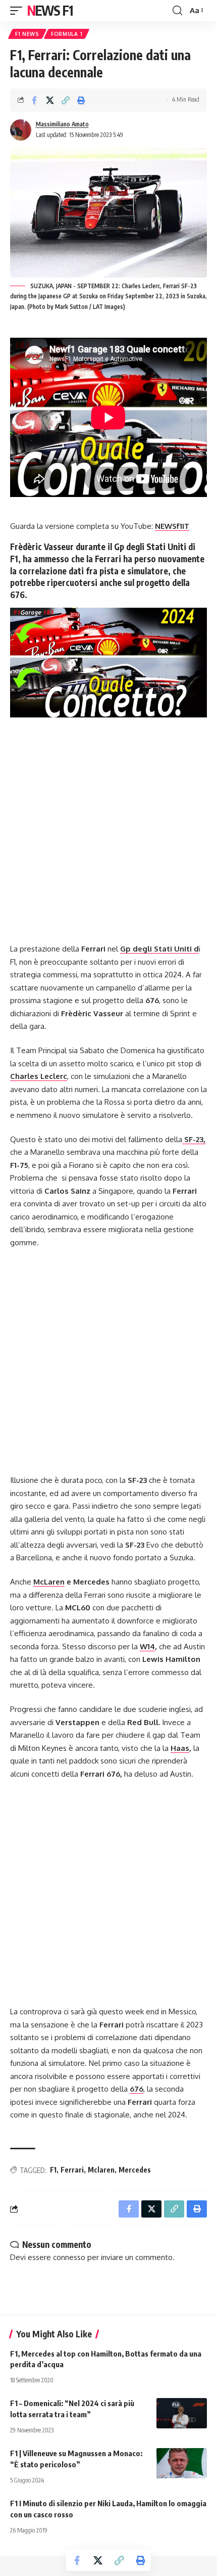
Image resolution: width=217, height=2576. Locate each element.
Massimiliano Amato (62, 124)
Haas (180, 1748)
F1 (53, 2170)
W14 (147, 1646)
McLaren (49, 1582)
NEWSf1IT (172, 526)
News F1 (50, 10)
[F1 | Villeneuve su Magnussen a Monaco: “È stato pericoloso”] (182, 2463)
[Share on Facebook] (34, 100)
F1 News (27, 34)
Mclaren (101, 2170)
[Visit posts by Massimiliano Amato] (21, 130)
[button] (19, 11)
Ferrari (72, 2170)
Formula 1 (67, 34)
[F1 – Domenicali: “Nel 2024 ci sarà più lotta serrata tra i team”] (182, 2413)
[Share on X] (50, 100)
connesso (69, 2257)
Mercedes (135, 2170)
